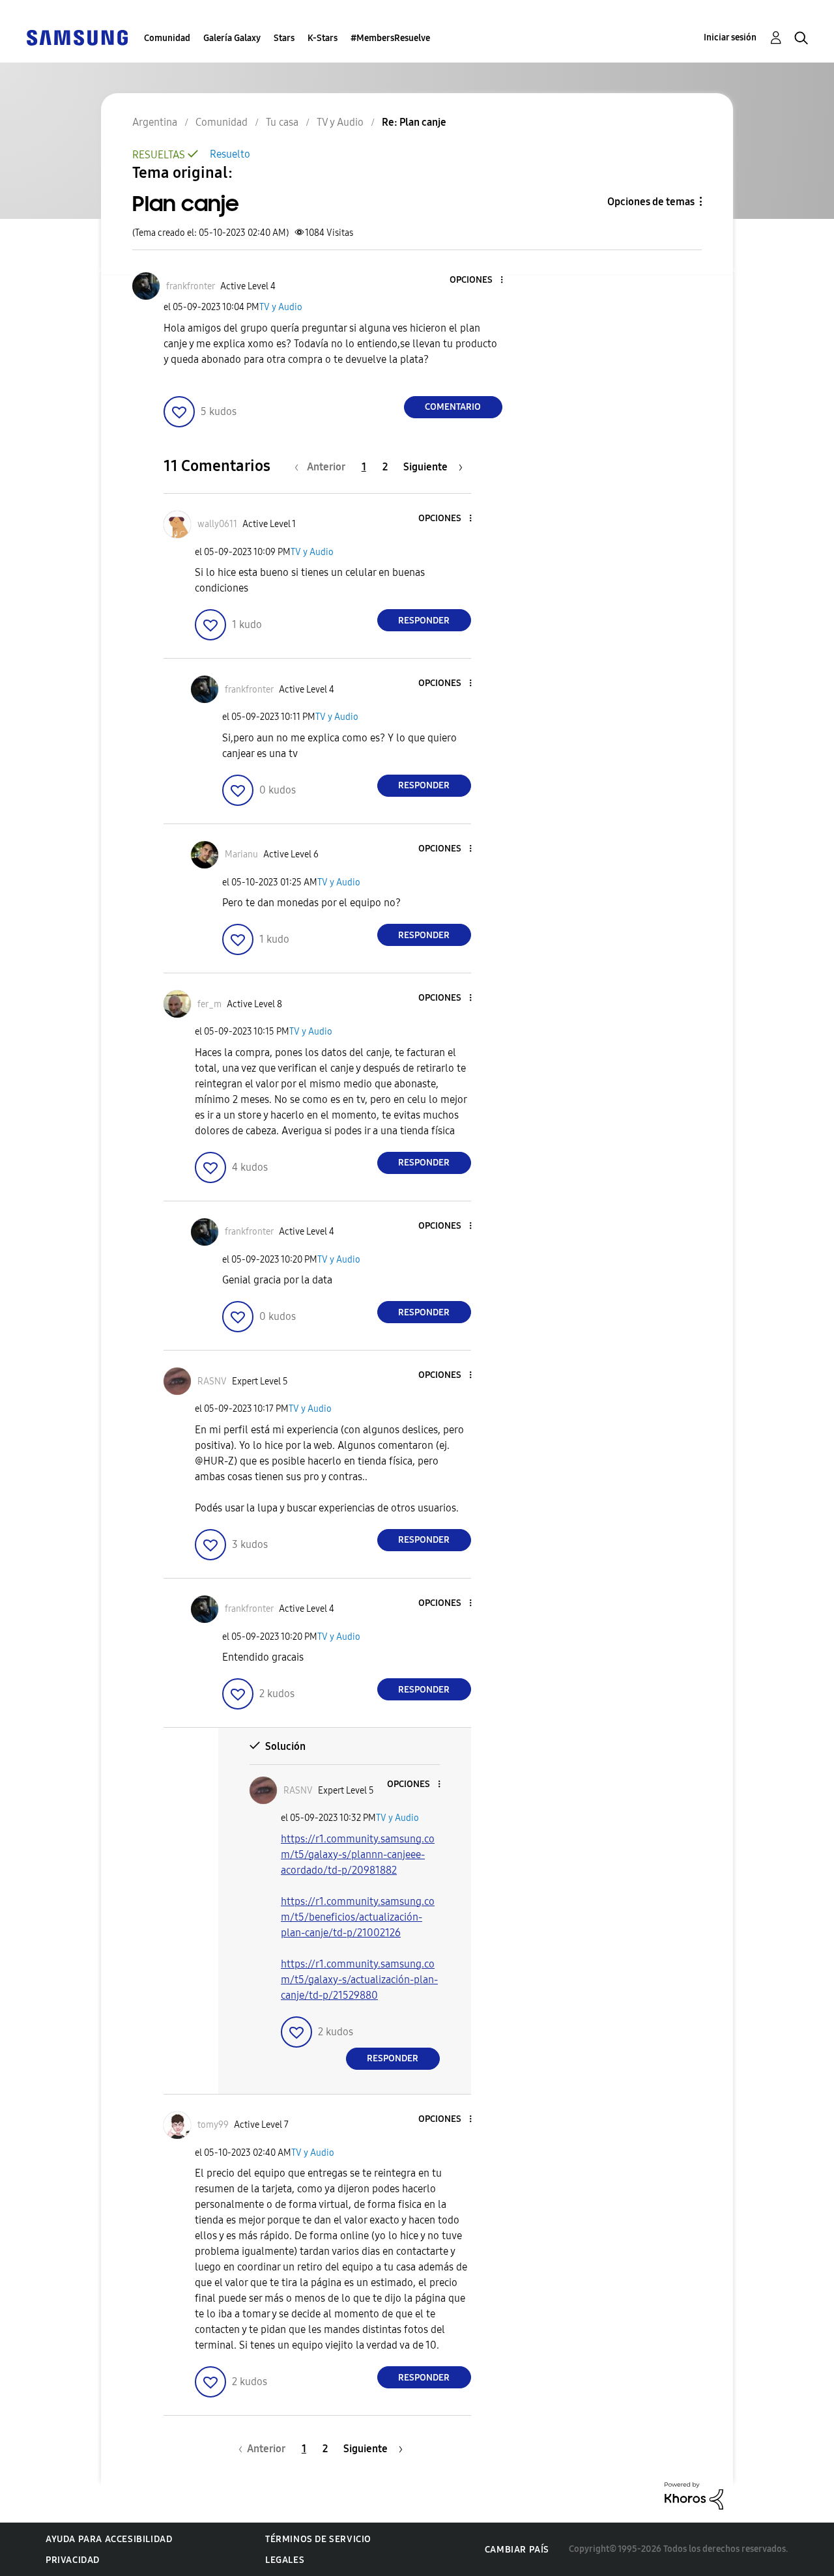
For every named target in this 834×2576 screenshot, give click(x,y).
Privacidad (73, 2560)
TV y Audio (281, 307)
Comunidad (167, 38)
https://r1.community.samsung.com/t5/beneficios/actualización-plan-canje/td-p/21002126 (358, 1917)
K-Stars (323, 38)
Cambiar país (517, 2550)
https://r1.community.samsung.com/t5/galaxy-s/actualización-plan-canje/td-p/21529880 (359, 1980)
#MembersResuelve (390, 38)
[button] (480, 280)
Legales (285, 2560)
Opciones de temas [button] (651, 202)
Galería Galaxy (232, 38)
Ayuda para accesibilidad (109, 2539)
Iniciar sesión (730, 37)
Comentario (453, 407)
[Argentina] (77, 37)
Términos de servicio (318, 2539)
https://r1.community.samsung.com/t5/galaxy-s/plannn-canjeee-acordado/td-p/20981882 (358, 1854)
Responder (424, 621)
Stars (284, 38)
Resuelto (230, 154)
